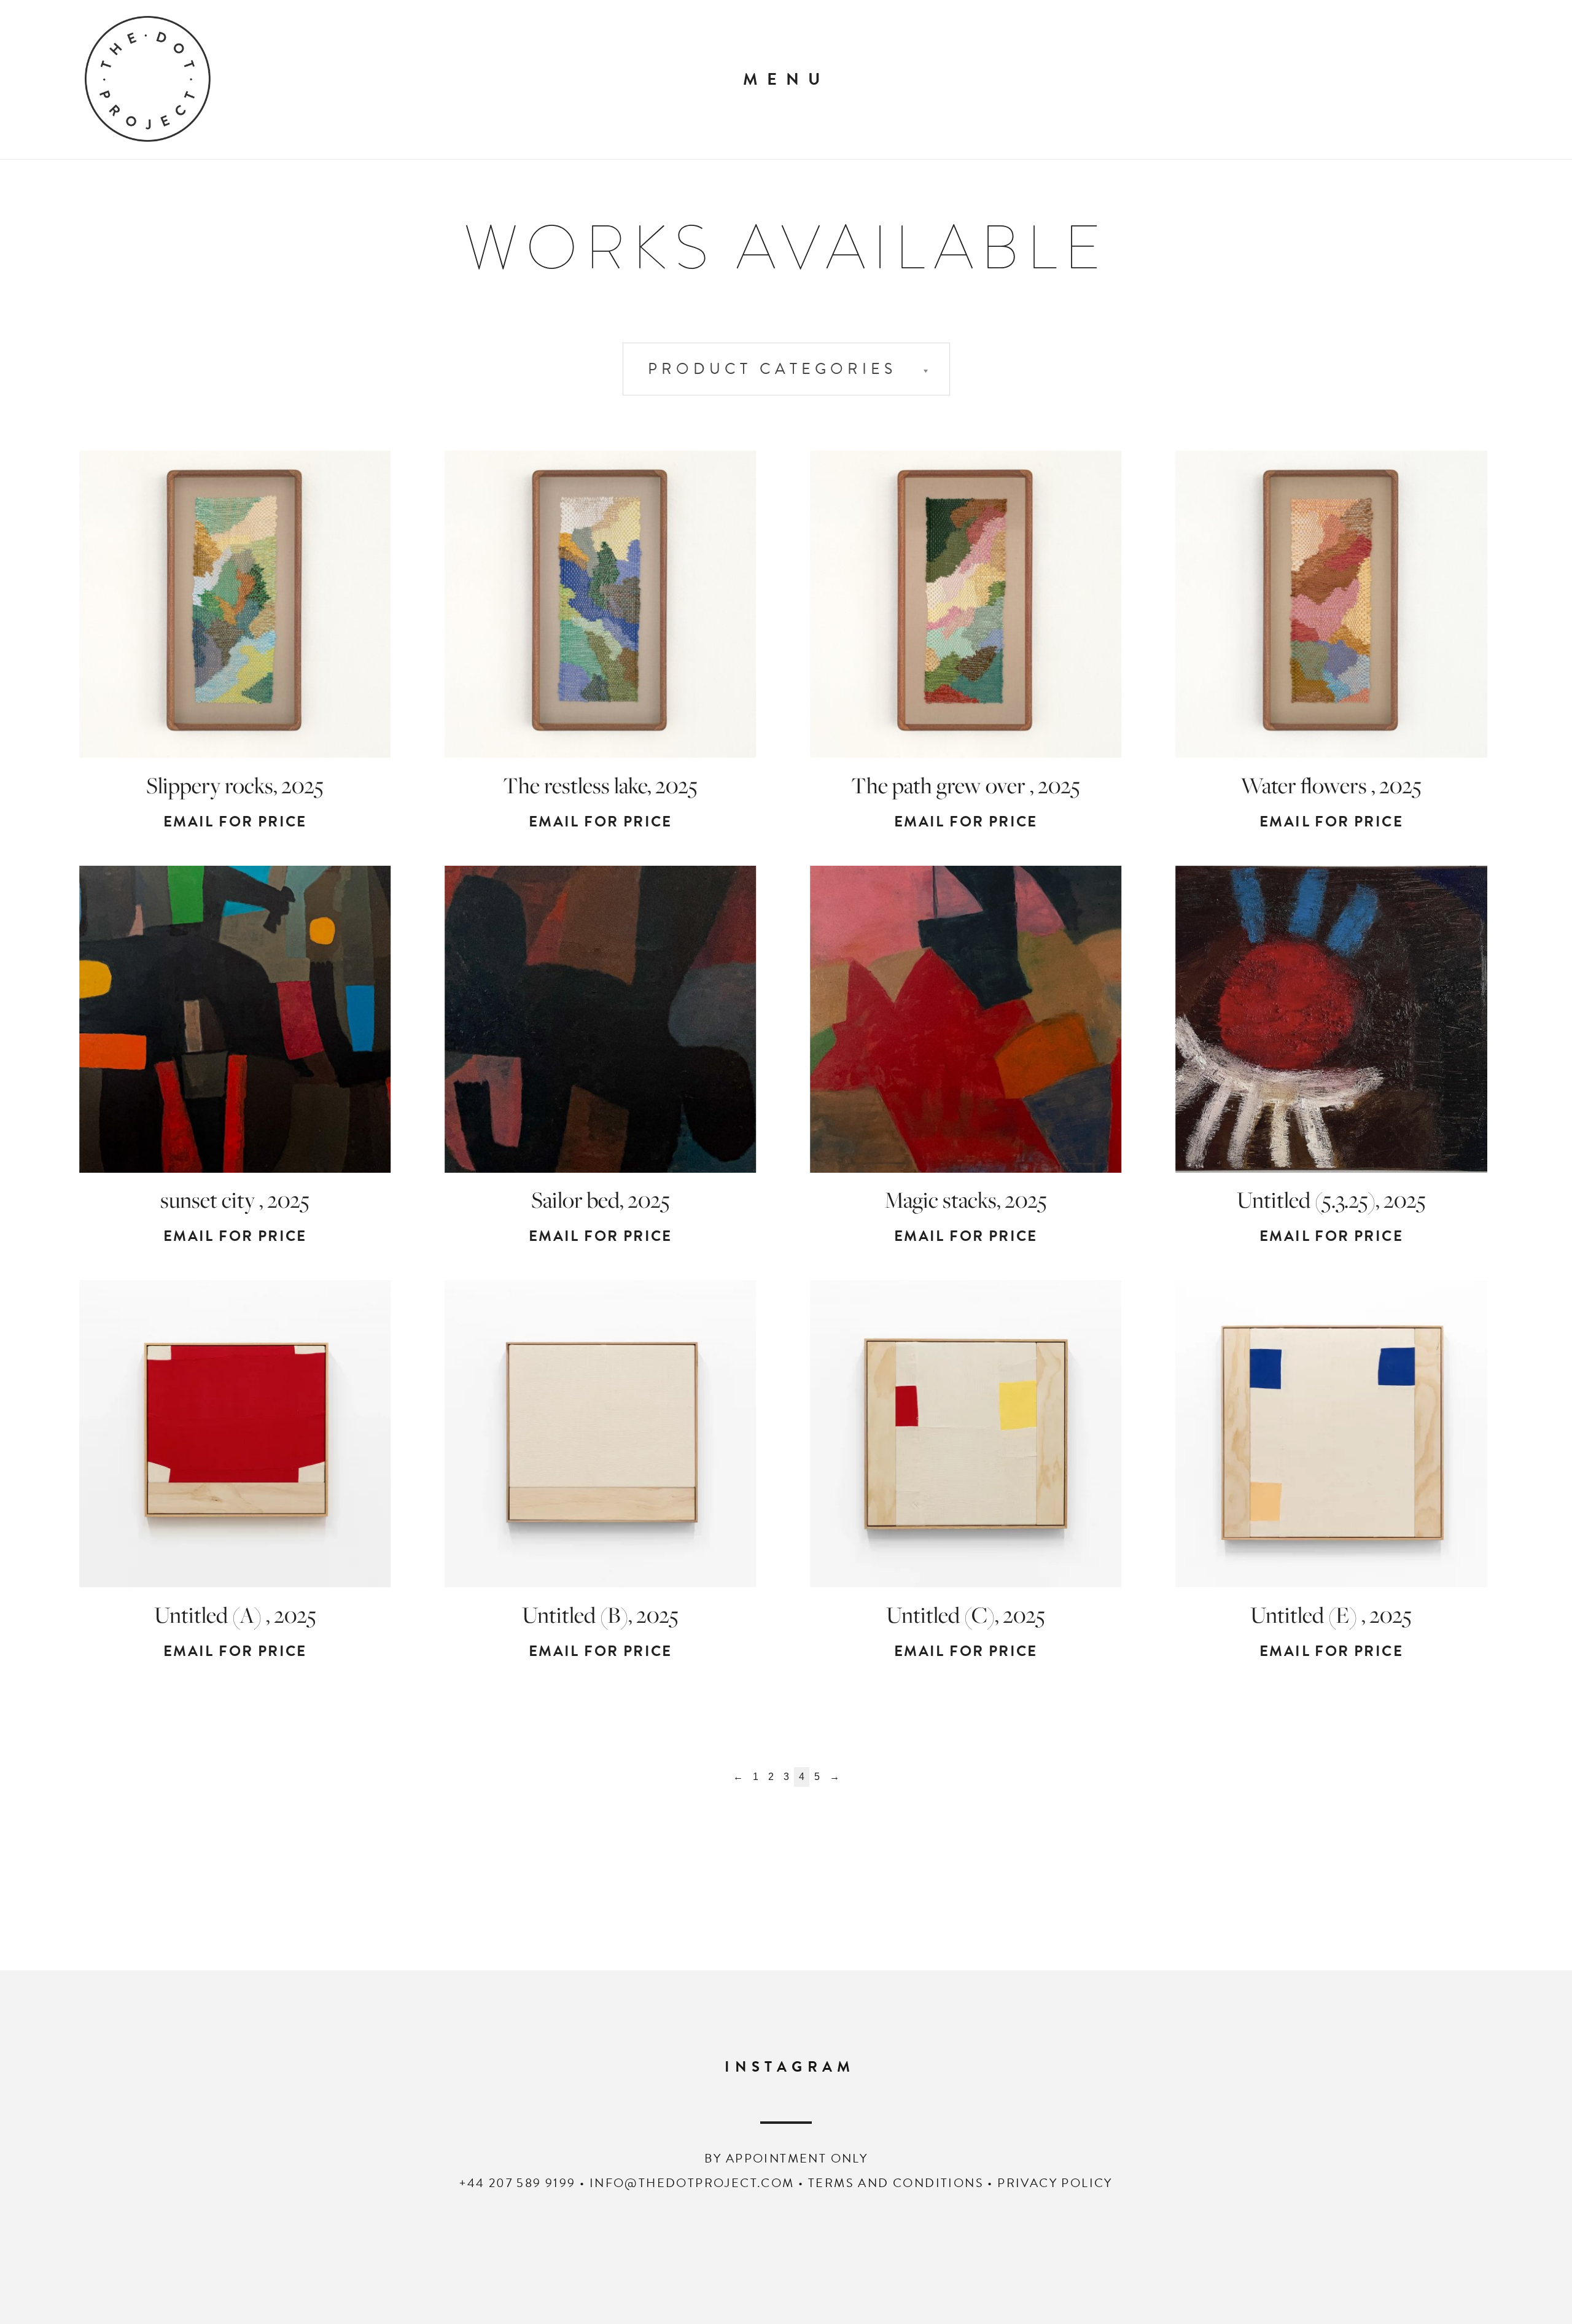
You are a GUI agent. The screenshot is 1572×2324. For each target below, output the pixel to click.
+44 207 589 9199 (517, 2183)
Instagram (790, 2067)
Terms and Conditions (896, 2183)
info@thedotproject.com (692, 2183)
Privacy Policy (1055, 2183)
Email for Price (235, 822)
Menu (786, 79)
